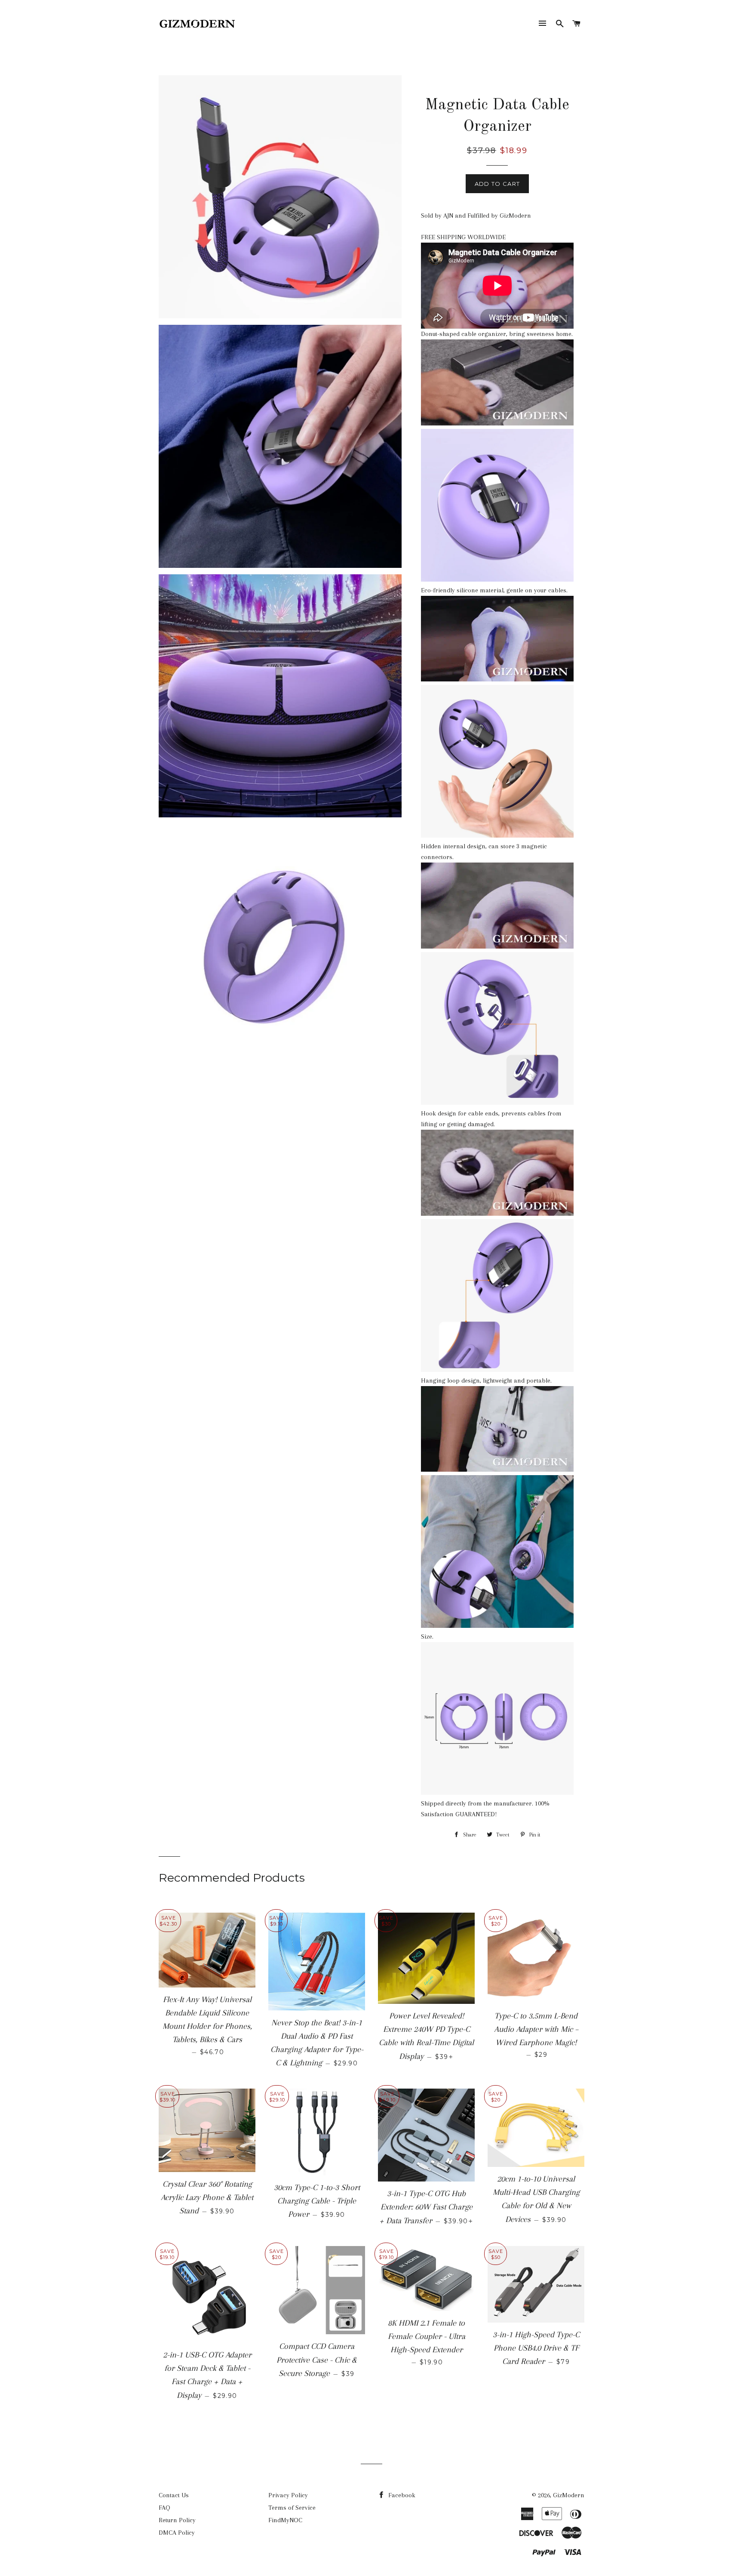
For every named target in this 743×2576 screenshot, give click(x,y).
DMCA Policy (177, 2533)
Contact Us (174, 2495)
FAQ (164, 2508)
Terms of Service (292, 2508)
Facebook (401, 2495)
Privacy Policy (288, 2495)
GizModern (569, 2495)
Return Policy (177, 2520)
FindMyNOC (285, 2520)
